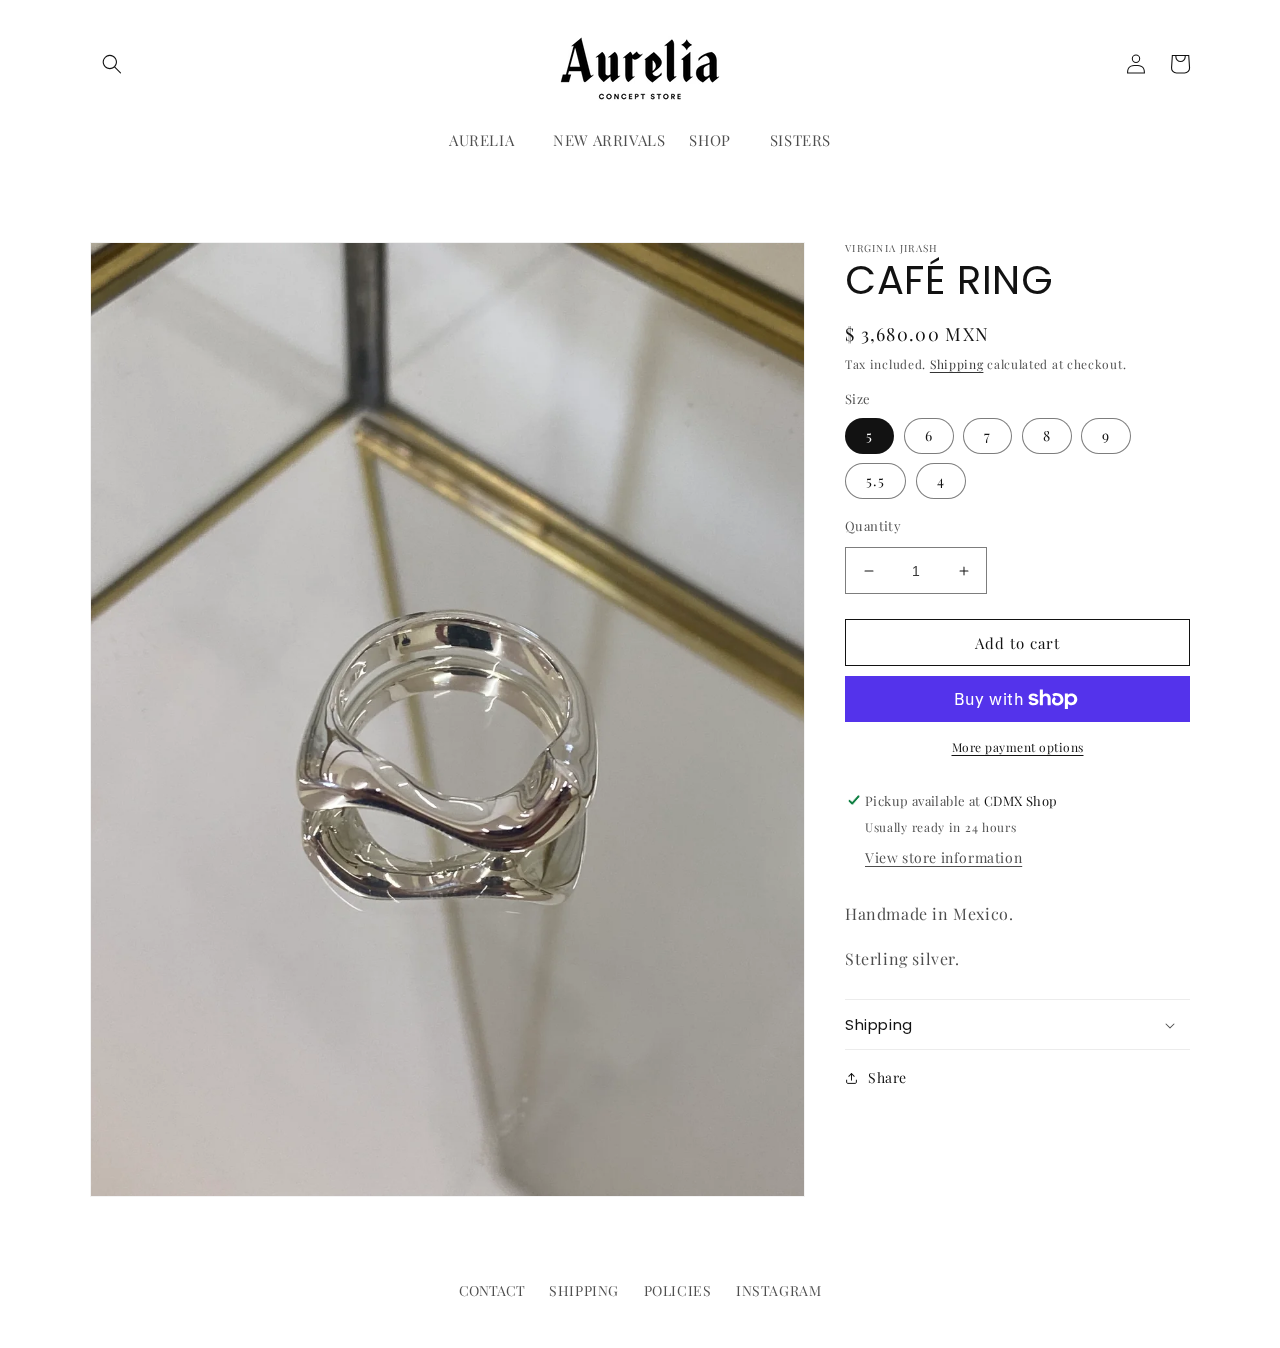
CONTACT (492, 1290)
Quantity (873, 525)
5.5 (875, 480)
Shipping (957, 364)
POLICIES (678, 1290)
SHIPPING (584, 1290)
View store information (943, 857)
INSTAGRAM (778, 1290)
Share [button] (887, 1077)
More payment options (1018, 747)
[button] (112, 64)
